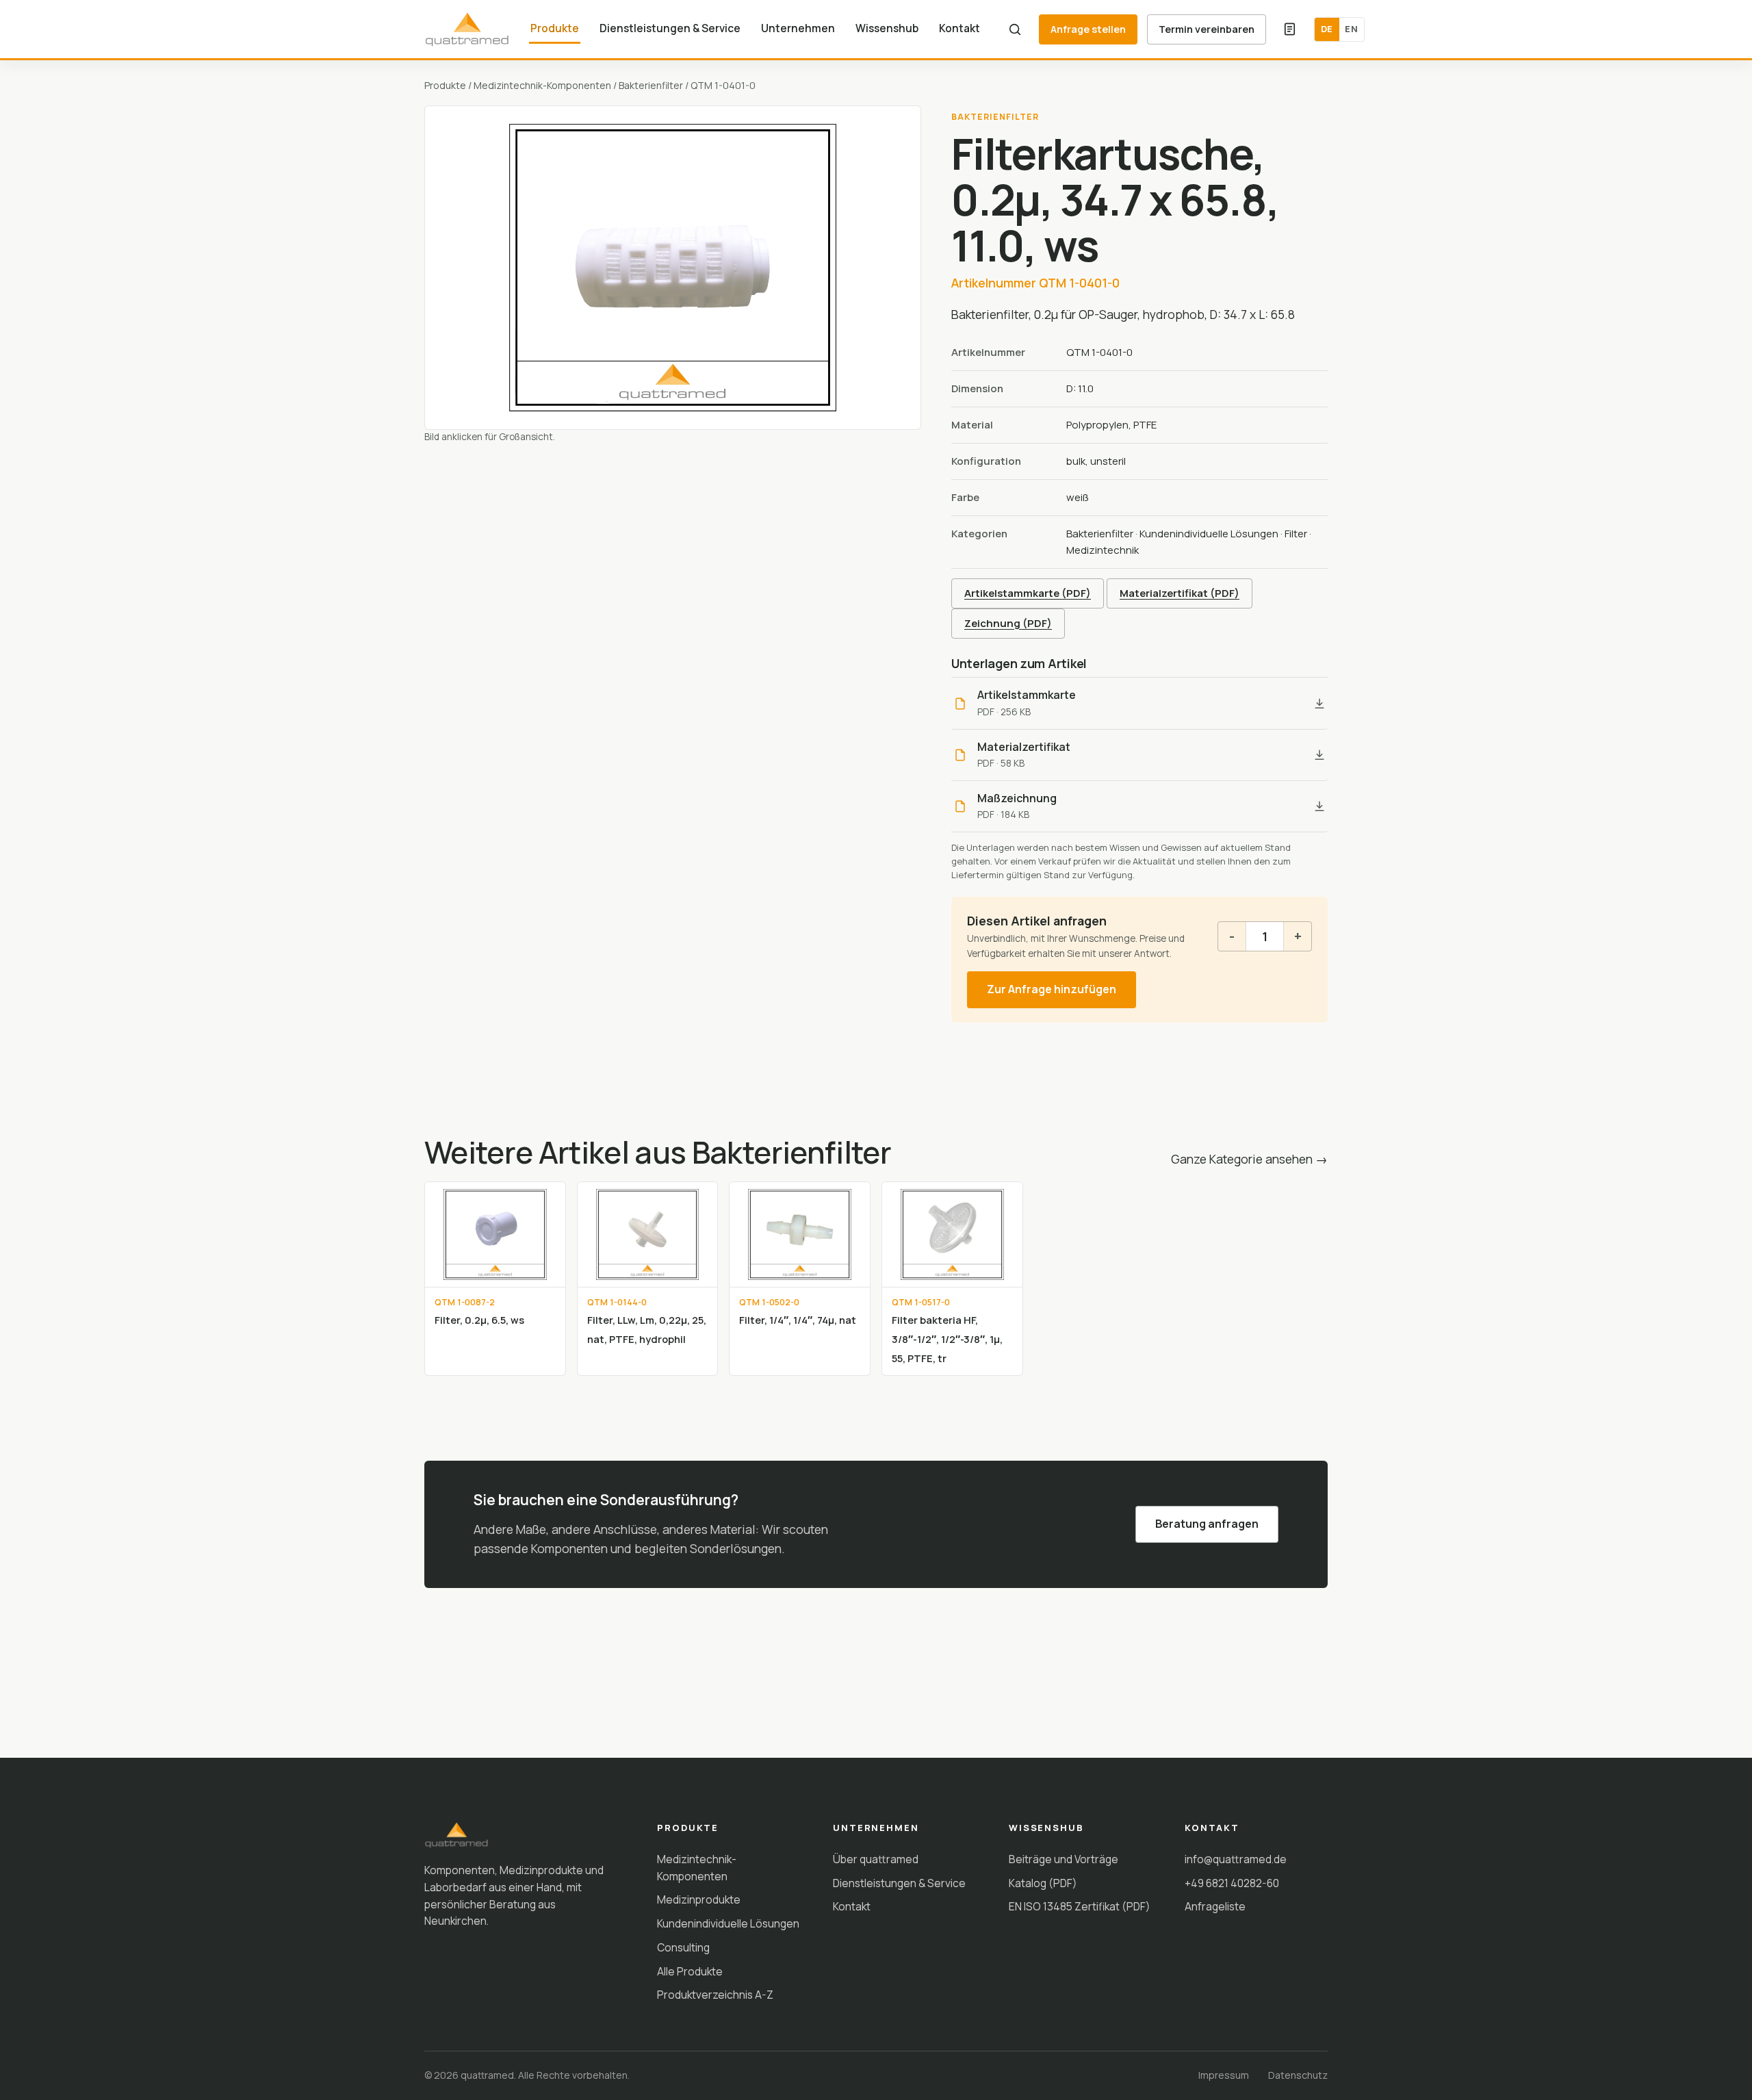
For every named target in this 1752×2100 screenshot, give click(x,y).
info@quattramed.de (1236, 1859)
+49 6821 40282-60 (1232, 1883)
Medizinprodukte (699, 1899)
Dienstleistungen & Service (670, 28)
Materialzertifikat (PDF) (1180, 593)
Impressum (1224, 2075)
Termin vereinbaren (1207, 29)
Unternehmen (798, 28)
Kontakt (959, 28)
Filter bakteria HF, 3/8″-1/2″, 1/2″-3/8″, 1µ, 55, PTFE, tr (947, 1339)
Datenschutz (1298, 2075)
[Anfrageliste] (1290, 29)
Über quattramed (876, 1859)
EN (1351, 29)
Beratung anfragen (1207, 1524)
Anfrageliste (1215, 1906)
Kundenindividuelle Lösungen (1209, 534)
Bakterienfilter (651, 85)
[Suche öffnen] (1015, 29)
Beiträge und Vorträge (1064, 1859)
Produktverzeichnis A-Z (715, 1995)
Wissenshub (887, 28)
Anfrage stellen (1088, 29)
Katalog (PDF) (1043, 1883)
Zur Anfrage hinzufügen (1052, 989)
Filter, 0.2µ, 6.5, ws (479, 1320)
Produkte (555, 28)
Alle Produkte (690, 1971)
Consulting (683, 1947)
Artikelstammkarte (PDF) (1028, 593)
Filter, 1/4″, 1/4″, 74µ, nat (798, 1320)
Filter (1296, 534)
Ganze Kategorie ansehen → (1249, 1159)
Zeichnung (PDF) (1008, 623)
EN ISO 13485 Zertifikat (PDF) (1080, 1906)
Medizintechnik (1103, 550)
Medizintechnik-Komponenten (542, 85)
